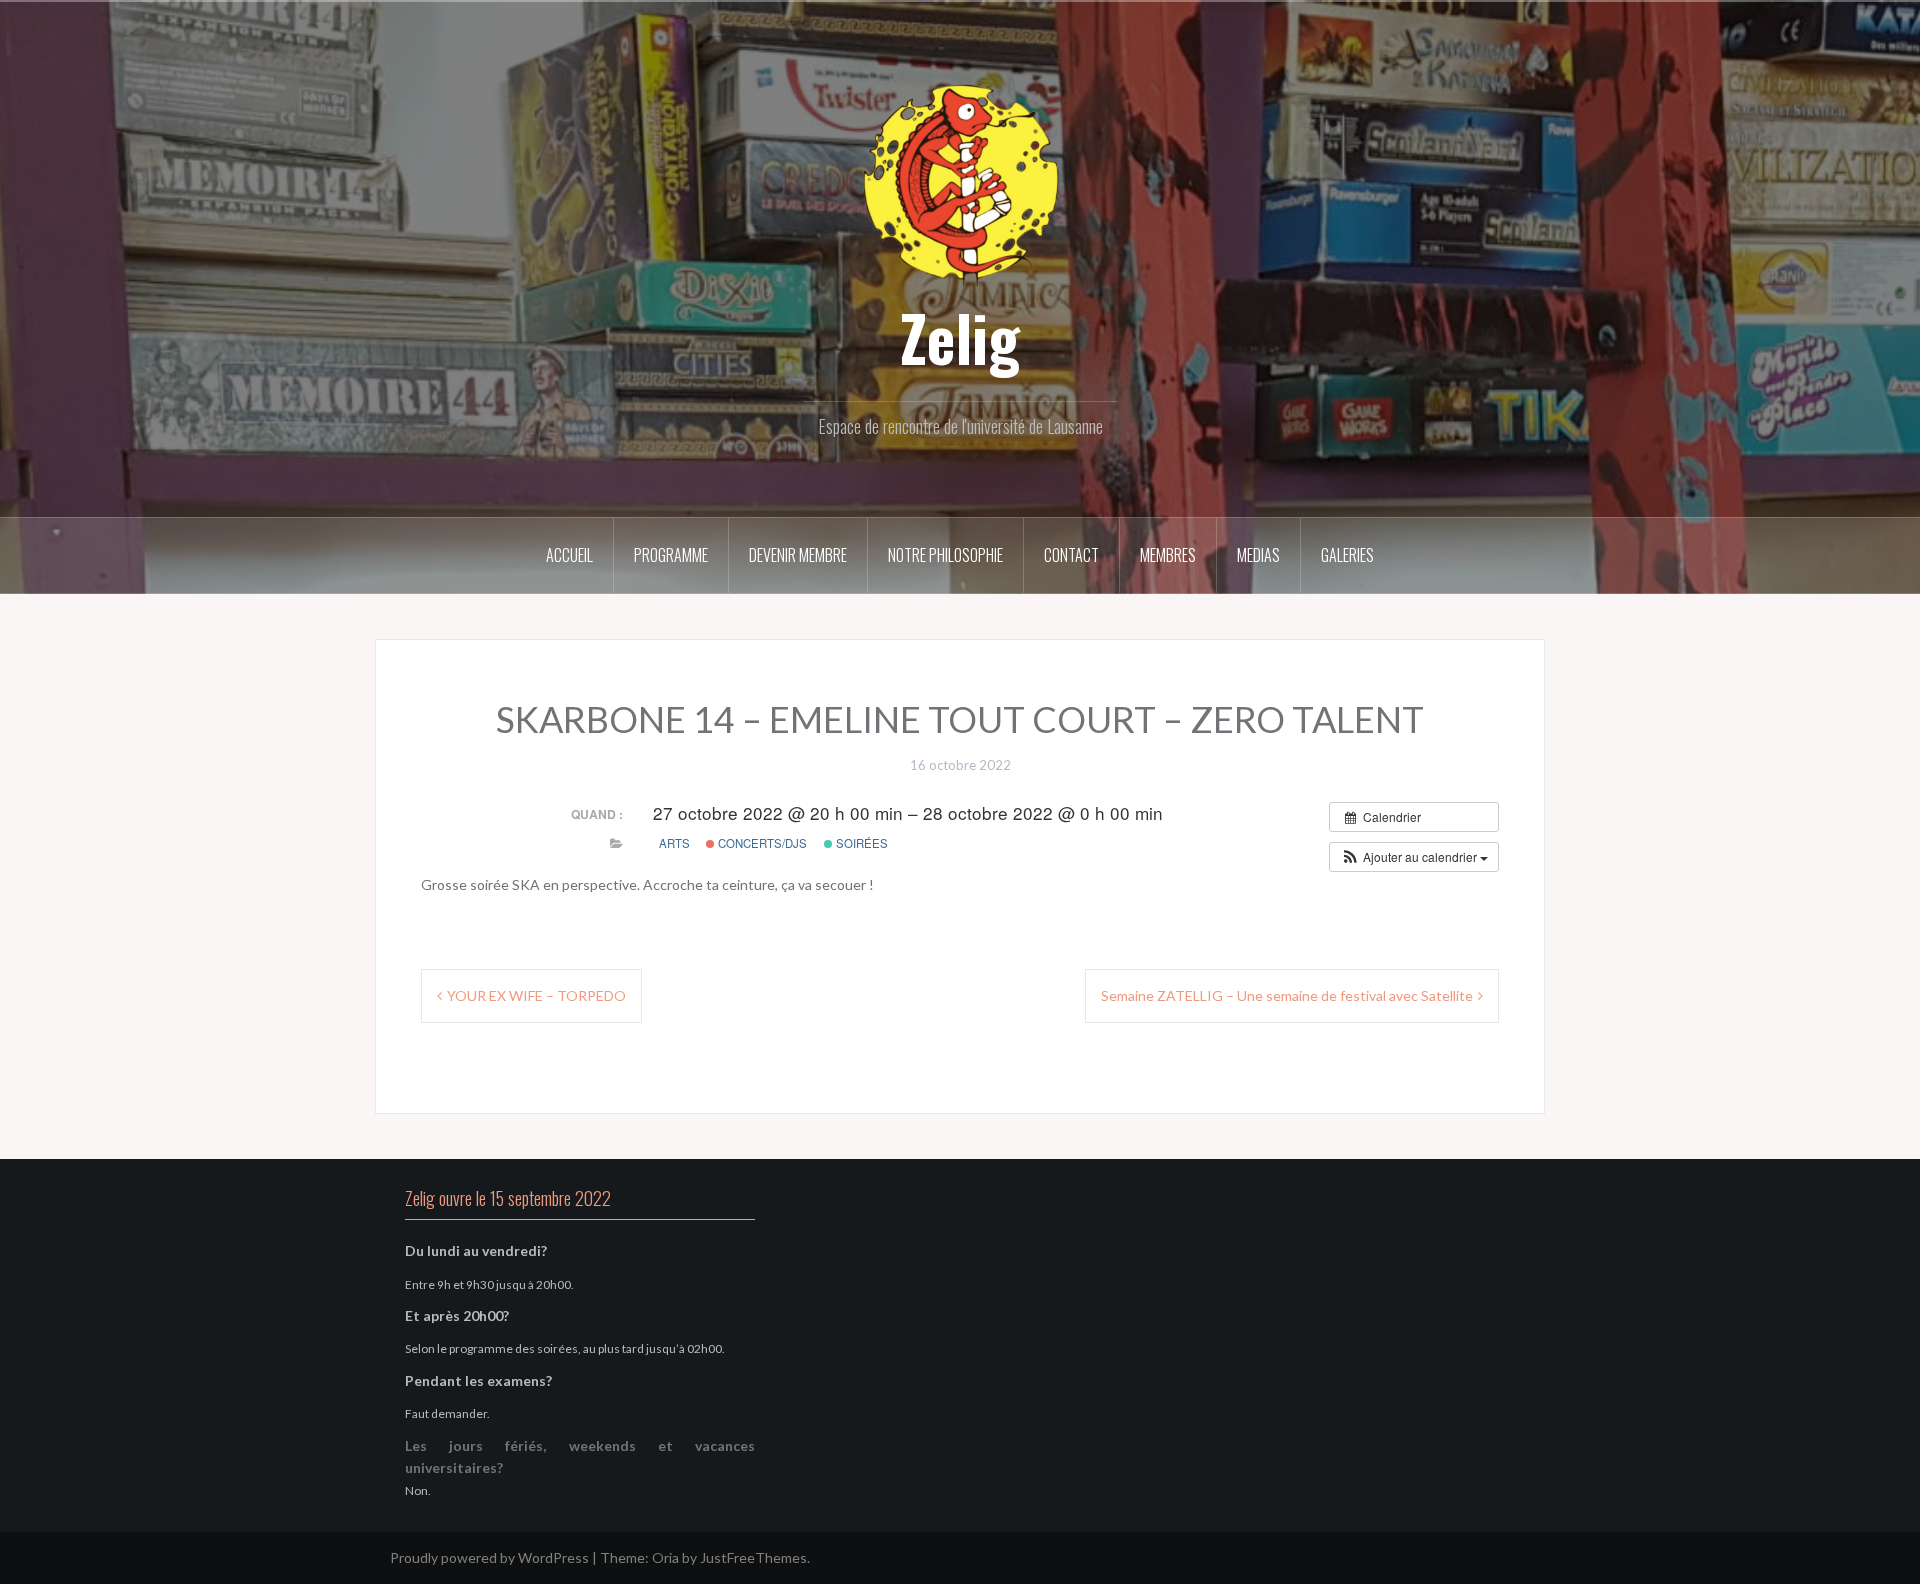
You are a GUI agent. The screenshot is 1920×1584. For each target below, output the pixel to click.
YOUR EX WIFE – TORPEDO (536, 995)
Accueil (569, 555)
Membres (1168, 555)
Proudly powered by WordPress (489, 1557)
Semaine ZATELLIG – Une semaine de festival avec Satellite (1287, 995)
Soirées (860, 843)
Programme (671, 555)
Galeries (1347, 555)
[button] (1414, 857)
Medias (1258, 555)
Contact (1071, 555)
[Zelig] (960, 182)
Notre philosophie (945, 555)
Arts (674, 843)
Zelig (960, 337)
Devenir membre (798, 555)
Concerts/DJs (761, 843)
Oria (665, 1557)
